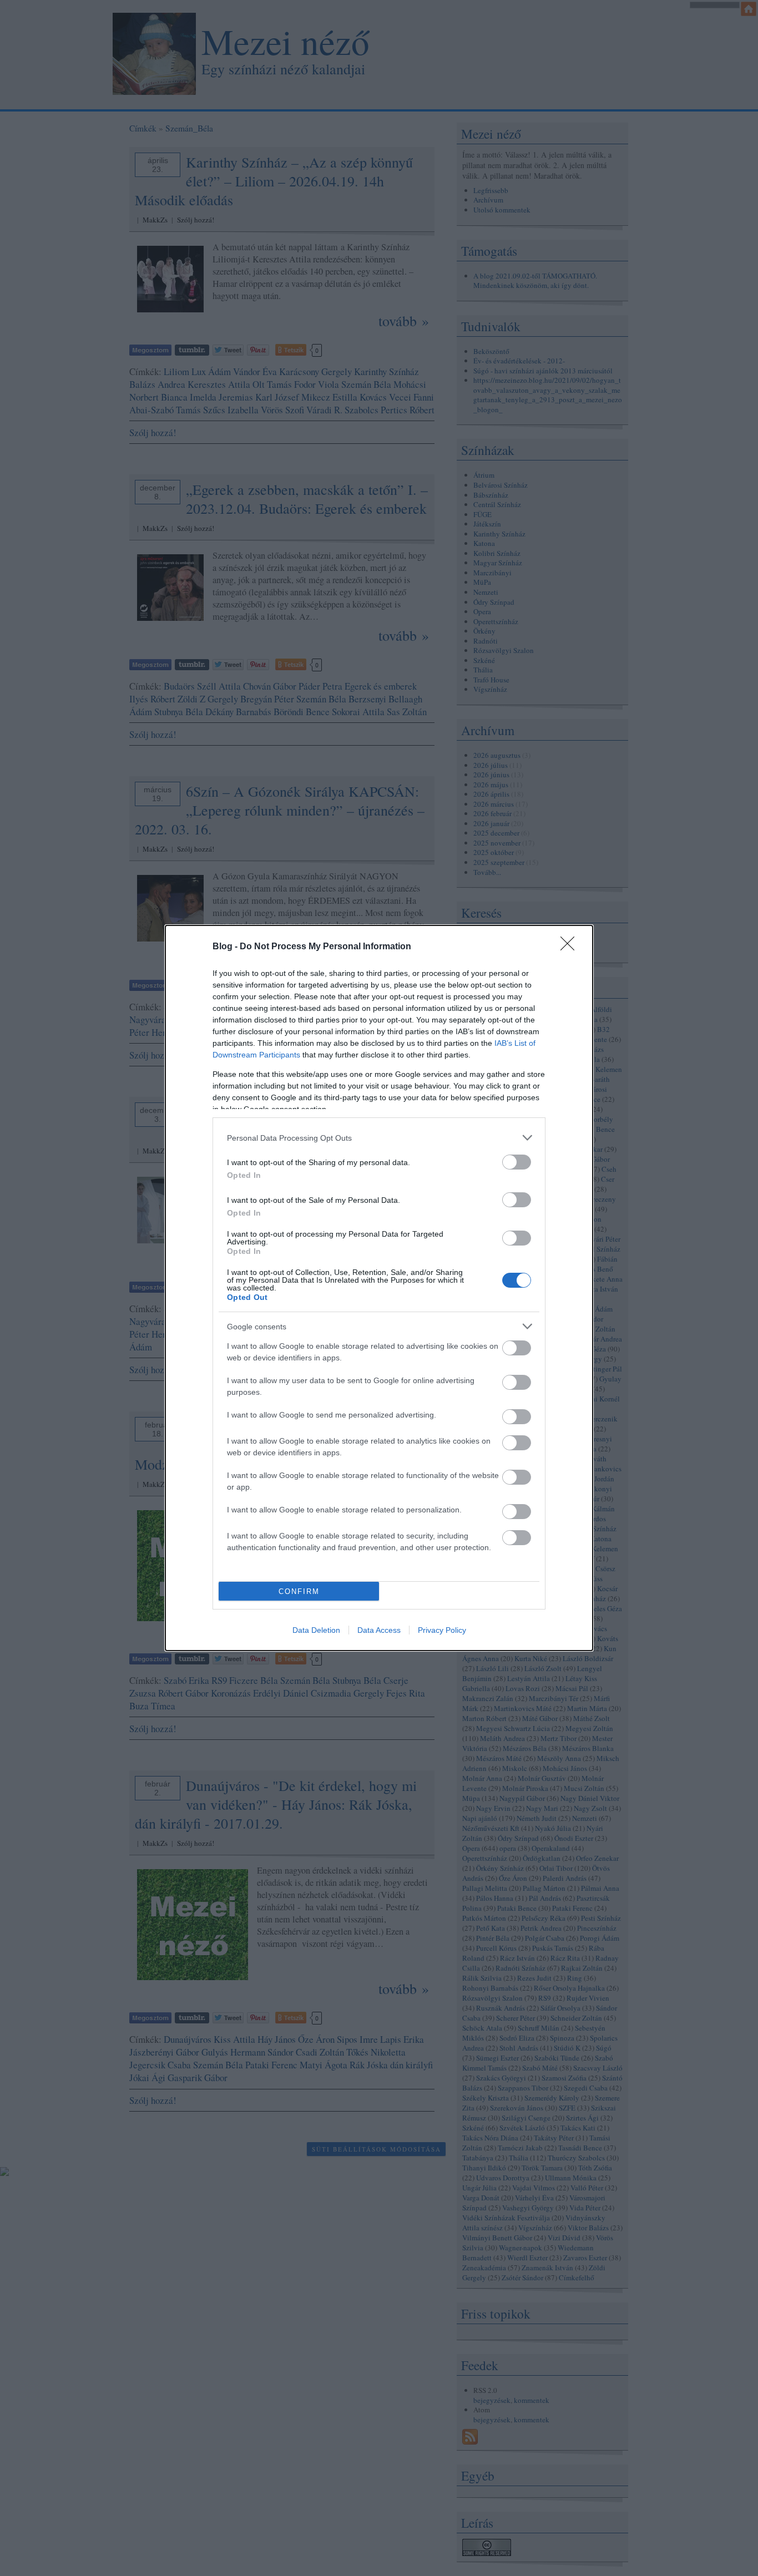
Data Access (379, 1630)
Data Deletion (316, 1630)
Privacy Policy (442, 1630)
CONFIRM (299, 1591)
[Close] (571, 947)
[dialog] (379, 1288)
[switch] (517, 1162)
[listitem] (379, 1138)
